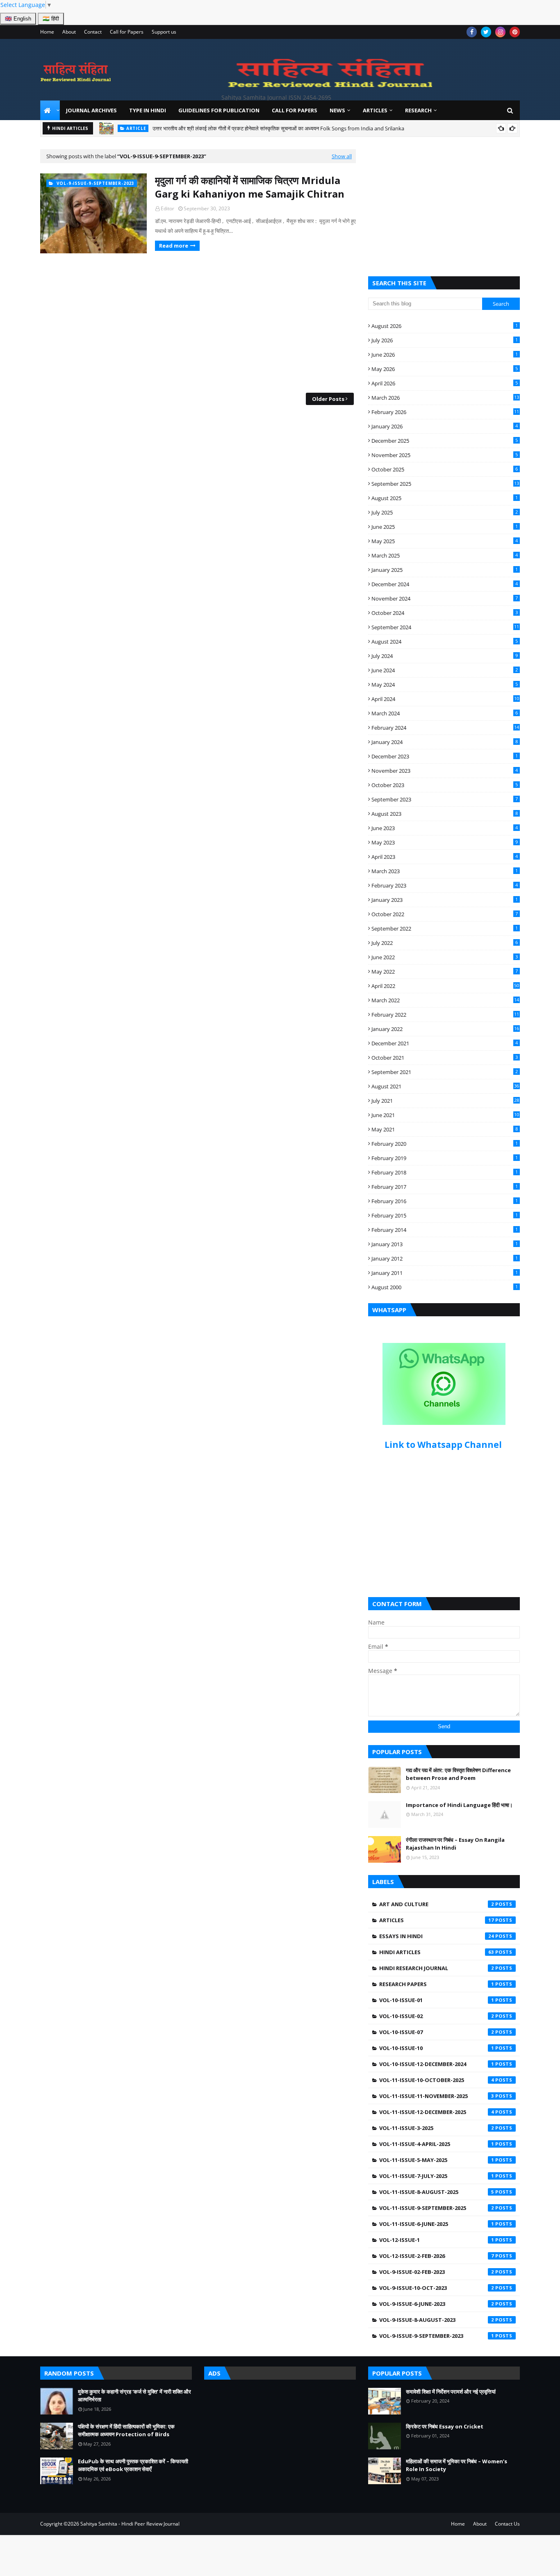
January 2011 (445, 1273)
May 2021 (445, 1129)
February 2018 (445, 1172)
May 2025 (445, 541)
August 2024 (445, 642)
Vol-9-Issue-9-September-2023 (437, 2336)
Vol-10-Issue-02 (437, 2016)
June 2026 (445, 355)
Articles (437, 1920)
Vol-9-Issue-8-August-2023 (437, 2320)
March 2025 (445, 555)
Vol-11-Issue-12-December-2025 (437, 2112)
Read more (174, 246)
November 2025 (445, 455)
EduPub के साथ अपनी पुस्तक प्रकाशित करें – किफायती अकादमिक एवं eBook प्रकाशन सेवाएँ (133, 2465)
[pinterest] (515, 32)
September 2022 (445, 928)
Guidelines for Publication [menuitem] (219, 110)
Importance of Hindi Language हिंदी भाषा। (459, 1805)
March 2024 (445, 713)
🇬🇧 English (18, 19)
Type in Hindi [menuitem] (148, 110)
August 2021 (445, 1086)
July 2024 (445, 656)
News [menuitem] (337, 110)
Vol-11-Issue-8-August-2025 (437, 2192)
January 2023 (445, 900)
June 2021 (445, 1115)
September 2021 (445, 1072)
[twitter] (486, 32)
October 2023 (445, 785)
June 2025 (445, 527)
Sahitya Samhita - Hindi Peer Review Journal (130, 2524)
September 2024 (445, 627)
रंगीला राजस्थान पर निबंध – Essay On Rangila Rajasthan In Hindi (455, 1844)
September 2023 (445, 799)
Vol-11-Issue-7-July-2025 (437, 2176)
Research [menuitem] (418, 110)
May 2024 (445, 685)
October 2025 (445, 469)
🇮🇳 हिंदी (51, 19)
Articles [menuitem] (375, 110)
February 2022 (445, 1015)
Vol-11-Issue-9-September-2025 (437, 2208)
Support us (164, 32)
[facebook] (472, 32)
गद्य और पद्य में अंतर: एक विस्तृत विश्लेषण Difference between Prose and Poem (458, 1774)
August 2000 (445, 1287)
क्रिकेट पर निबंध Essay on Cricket (445, 2426)
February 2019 (445, 1158)
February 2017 (445, 1187)
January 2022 (445, 1029)
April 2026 (445, 383)
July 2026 (445, 340)
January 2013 (445, 1244)
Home (47, 32)
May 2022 (445, 972)
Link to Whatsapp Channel (444, 1445)
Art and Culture (437, 1904)
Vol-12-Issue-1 (437, 2240)
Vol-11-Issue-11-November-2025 (437, 2096)
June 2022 (445, 957)
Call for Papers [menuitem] (295, 110)
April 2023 (445, 857)
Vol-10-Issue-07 (437, 2032)
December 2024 (445, 584)
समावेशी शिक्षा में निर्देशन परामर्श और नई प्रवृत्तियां (451, 2392)
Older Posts (328, 399)
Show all (342, 156)
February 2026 (445, 412)
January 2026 (445, 426)
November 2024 (445, 598)
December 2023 (445, 756)
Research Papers (437, 1984)
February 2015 (445, 1215)
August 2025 (445, 498)
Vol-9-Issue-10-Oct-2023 (437, 2288)
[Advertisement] (198, 323)
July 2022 (445, 943)
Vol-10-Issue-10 (437, 2048)
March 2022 (445, 1000)
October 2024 (445, 613)
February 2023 (445, 885)
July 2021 (445, 1101)
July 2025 (445, 512)
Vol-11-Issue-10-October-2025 (437, 2080)
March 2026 (445, 398)
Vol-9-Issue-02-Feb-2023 (437, 2272)
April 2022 (445, 986)
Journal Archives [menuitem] (91, 110)
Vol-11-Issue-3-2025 (437, 2128)
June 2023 (445, 828)
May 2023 (445, 842)
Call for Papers (127, 32)
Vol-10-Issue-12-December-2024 (437, 2064)
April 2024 (445, 699)
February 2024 (445, 728)
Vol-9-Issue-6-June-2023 (437, 2304)
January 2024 (445, 742)
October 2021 (445, 1058)
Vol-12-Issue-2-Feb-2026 (437, 2256)
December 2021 (445, 1043)
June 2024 (445, 670)
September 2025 (445, 484)
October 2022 (445, 914)
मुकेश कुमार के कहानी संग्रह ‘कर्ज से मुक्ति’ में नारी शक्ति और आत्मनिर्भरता (268, 131)
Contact (93, 32)
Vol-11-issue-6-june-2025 (437, 2224)
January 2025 (445, 570)
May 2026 (445, 369)
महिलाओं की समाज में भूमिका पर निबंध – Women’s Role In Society (456, 2465)
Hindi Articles (437, 1952)
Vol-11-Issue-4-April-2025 (437, 2144)
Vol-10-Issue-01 (437, 2000)
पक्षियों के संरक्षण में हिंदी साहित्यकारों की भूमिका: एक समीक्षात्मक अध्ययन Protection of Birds (126, 2430)
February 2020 (445, 1144)
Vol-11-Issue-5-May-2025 (437, 2160)
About (69, 32)
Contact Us (507, 2524)
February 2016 (445, 1201)
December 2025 (445, 441)
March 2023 (445, 871)
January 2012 (445, 1258)
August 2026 (445, 326)
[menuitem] (50, 110)
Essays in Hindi (437, 1936)
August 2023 (445, 814)
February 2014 (445, 1230)
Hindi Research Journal (437, 1968)
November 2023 (445, 771)
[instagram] (500, 32)
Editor (167, 208)
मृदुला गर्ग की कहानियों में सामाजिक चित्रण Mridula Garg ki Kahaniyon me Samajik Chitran (250, 187)
